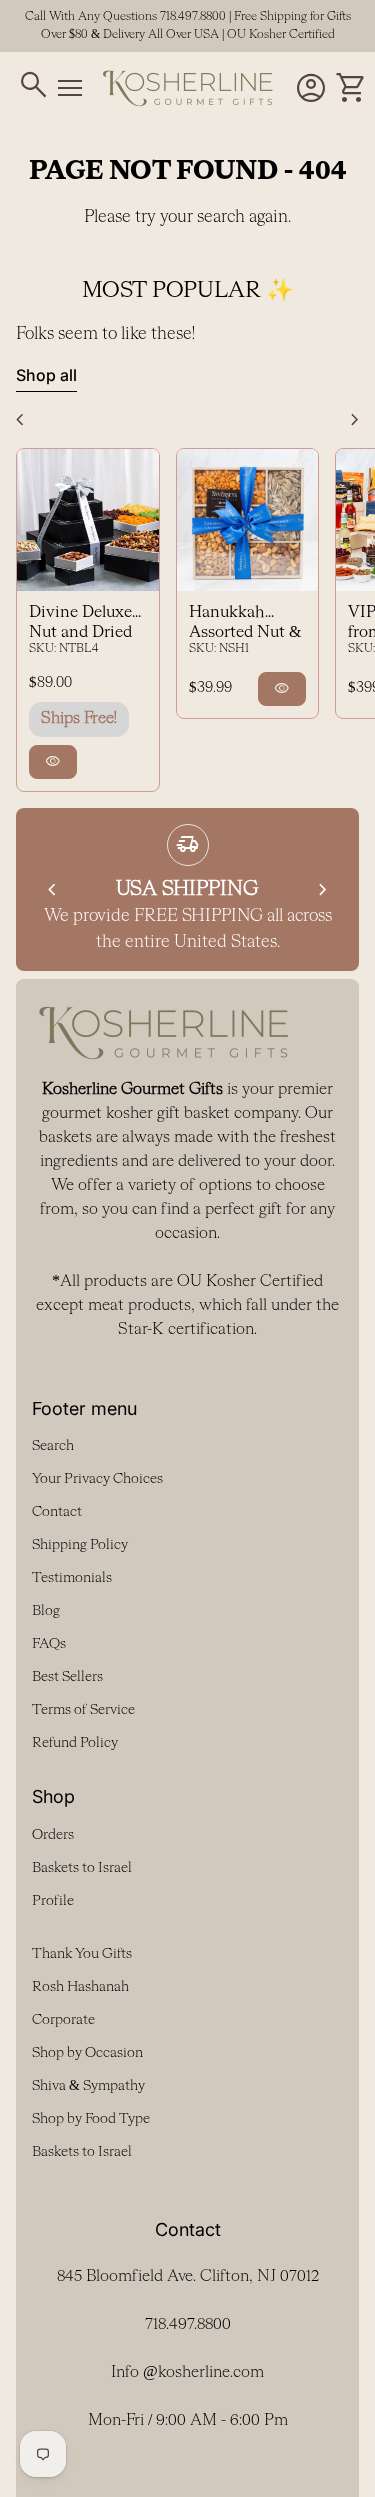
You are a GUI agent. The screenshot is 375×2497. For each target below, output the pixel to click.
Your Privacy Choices (97, 1479)
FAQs (49, 1644)
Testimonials (72, 1578)
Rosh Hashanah (80, 1987)
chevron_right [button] (355, 420)
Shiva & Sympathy (88, 2086)
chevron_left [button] (20, 420)
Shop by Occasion (87, 2053)
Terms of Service (83, 1710)
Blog (46, 1611)
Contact (57, 1512)
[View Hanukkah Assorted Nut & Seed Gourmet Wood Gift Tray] (248, 520)
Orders (53, 1835)
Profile (53, 1901)
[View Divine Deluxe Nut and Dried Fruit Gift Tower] (88, 520)
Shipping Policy (80, 1545)
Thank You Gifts (82, 1954)
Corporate (63, 2020)
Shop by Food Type (91, 2119)
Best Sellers (67, 1677)
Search (53, 1446)
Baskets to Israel (82, 1868)
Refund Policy (75, 1743)
